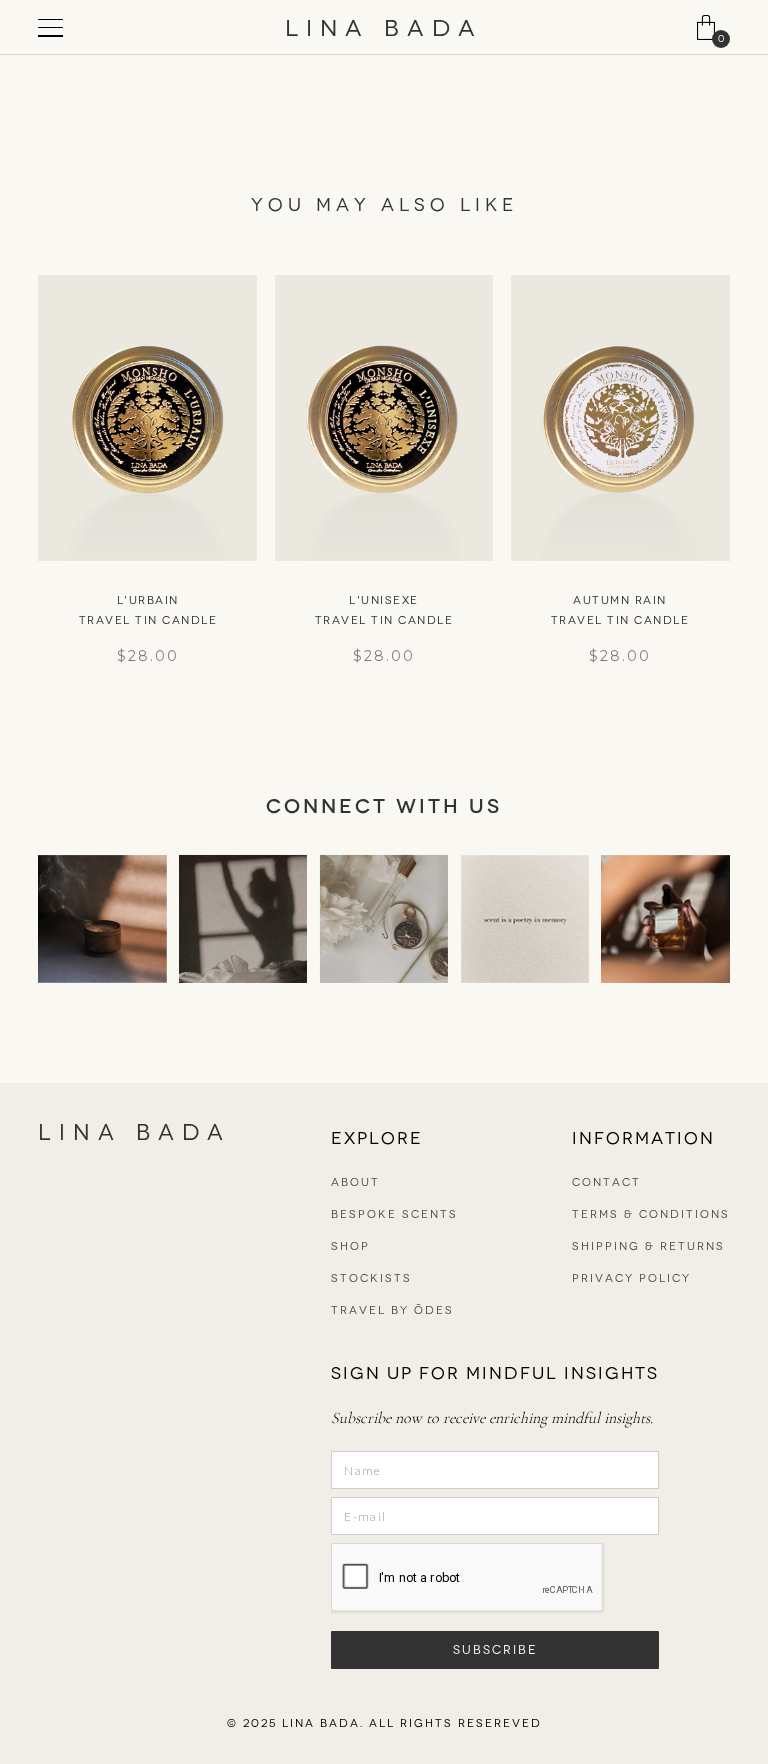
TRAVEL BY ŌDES (392, 1310)
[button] (706, 27)
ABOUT (355, 1182)
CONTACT (606, 1182)
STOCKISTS (371, 1278)
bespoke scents (394, 1214)
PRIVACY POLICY (631, 1278)
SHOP (350, 1246)
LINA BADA (384, 28)
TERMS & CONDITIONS (651, 1214)
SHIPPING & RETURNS (648, 1246)
